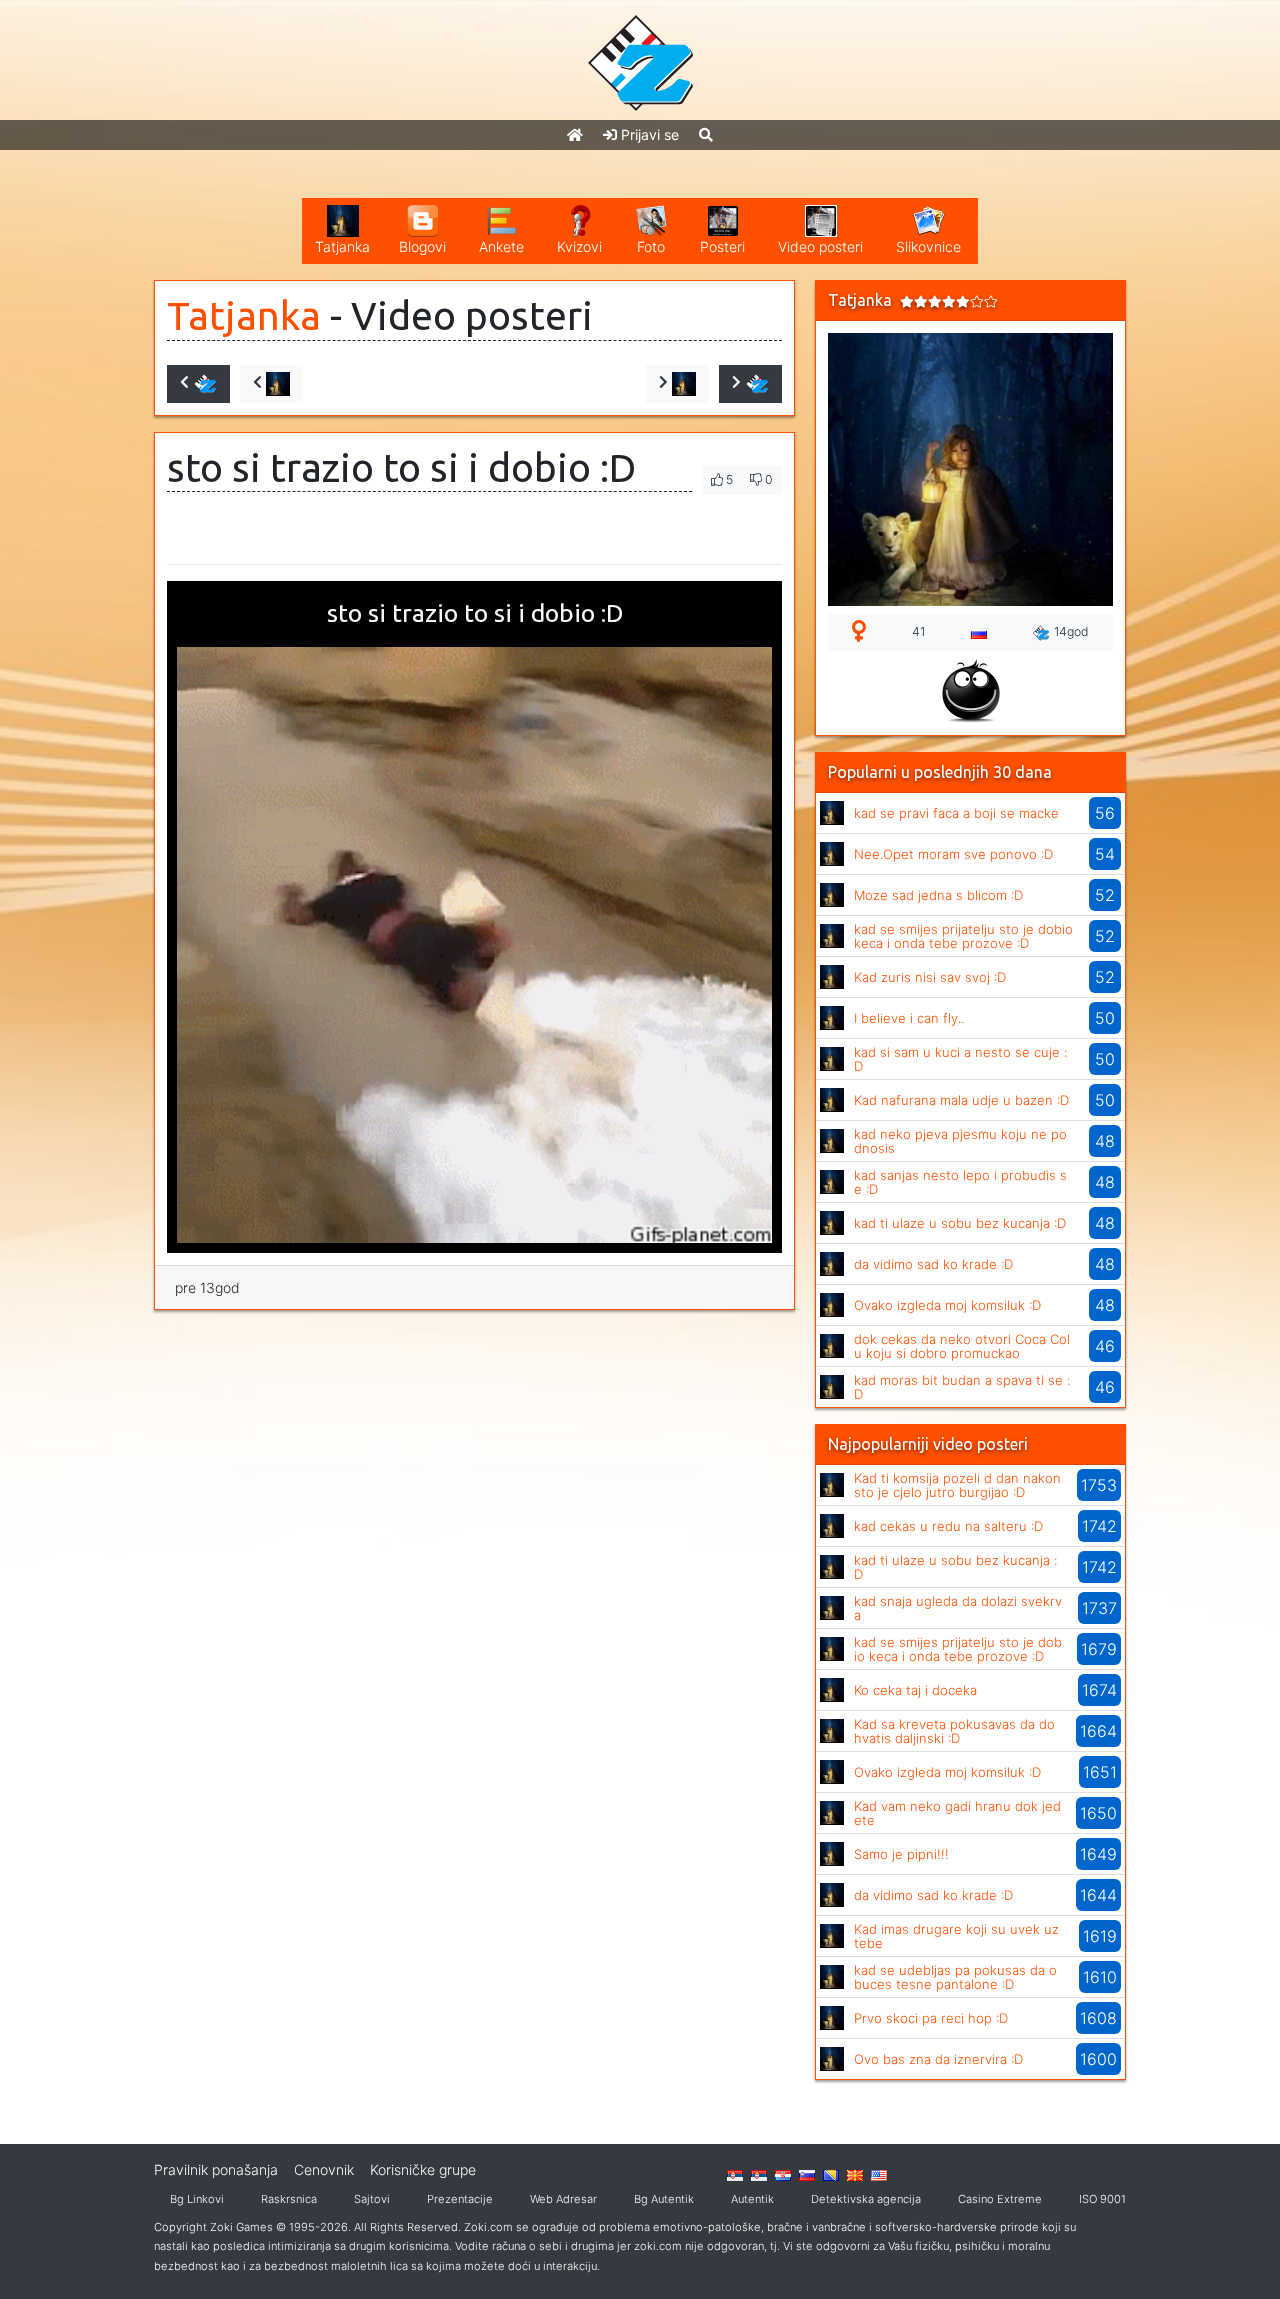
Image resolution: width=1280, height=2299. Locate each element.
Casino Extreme (1000, 2199)
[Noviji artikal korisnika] (271, 384)
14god (1071, 631)
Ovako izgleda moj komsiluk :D (947, 1305)
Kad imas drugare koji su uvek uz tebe (956, 1936)
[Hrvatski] (783, 2174)
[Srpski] (759, 2174)
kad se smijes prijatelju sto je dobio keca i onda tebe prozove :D (963, 936)
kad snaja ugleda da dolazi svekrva (958, 1608)
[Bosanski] (831, 2174)
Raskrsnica (289, 2199)
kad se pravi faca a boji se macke (956, 813)
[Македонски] (855, 2174)
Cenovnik (324, 2169)
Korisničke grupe (423, 2169)
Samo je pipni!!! (901, 1854)
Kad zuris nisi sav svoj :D (930, 977)
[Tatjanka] (832, 811)
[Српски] (735, 2174)
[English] (879, 2174)
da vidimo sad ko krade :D (933, 1264)
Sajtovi (372, 2199)
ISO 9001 (1102, 2199)
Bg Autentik (664, 2199)
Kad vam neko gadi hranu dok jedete (957, 1813)
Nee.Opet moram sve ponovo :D (953, 854)
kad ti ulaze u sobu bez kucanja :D (960, 1223)
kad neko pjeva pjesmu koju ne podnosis (960, 1141)
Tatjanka (244, 315)
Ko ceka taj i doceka (915, 1690)
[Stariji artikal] (750, 384)
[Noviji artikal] (198, 384)
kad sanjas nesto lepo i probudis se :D (960, 1182)
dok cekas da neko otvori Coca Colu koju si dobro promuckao (962, 1346)
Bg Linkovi (197, 2199)
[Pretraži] (706, 134)
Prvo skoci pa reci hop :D (931, 2018)
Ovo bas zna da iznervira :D (938, 2059)
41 (918, 631)
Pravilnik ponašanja (216, 2169)
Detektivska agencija (866, 2199)
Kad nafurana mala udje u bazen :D (961, 1100)
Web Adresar (563, 2199)
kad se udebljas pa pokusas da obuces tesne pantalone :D (955, 1977)
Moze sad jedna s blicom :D (938, 895)
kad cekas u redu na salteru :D (948, 1526)
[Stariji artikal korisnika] (677, 384)
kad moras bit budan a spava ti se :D (962, 1387)
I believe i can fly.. (909, 1018)
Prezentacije (460, 2199)
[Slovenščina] (807, 2174)
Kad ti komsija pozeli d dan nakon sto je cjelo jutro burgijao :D (957, 1485)
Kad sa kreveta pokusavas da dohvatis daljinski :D (954, 1731)
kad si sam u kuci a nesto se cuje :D (960, 1059)
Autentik (752, 2199)
